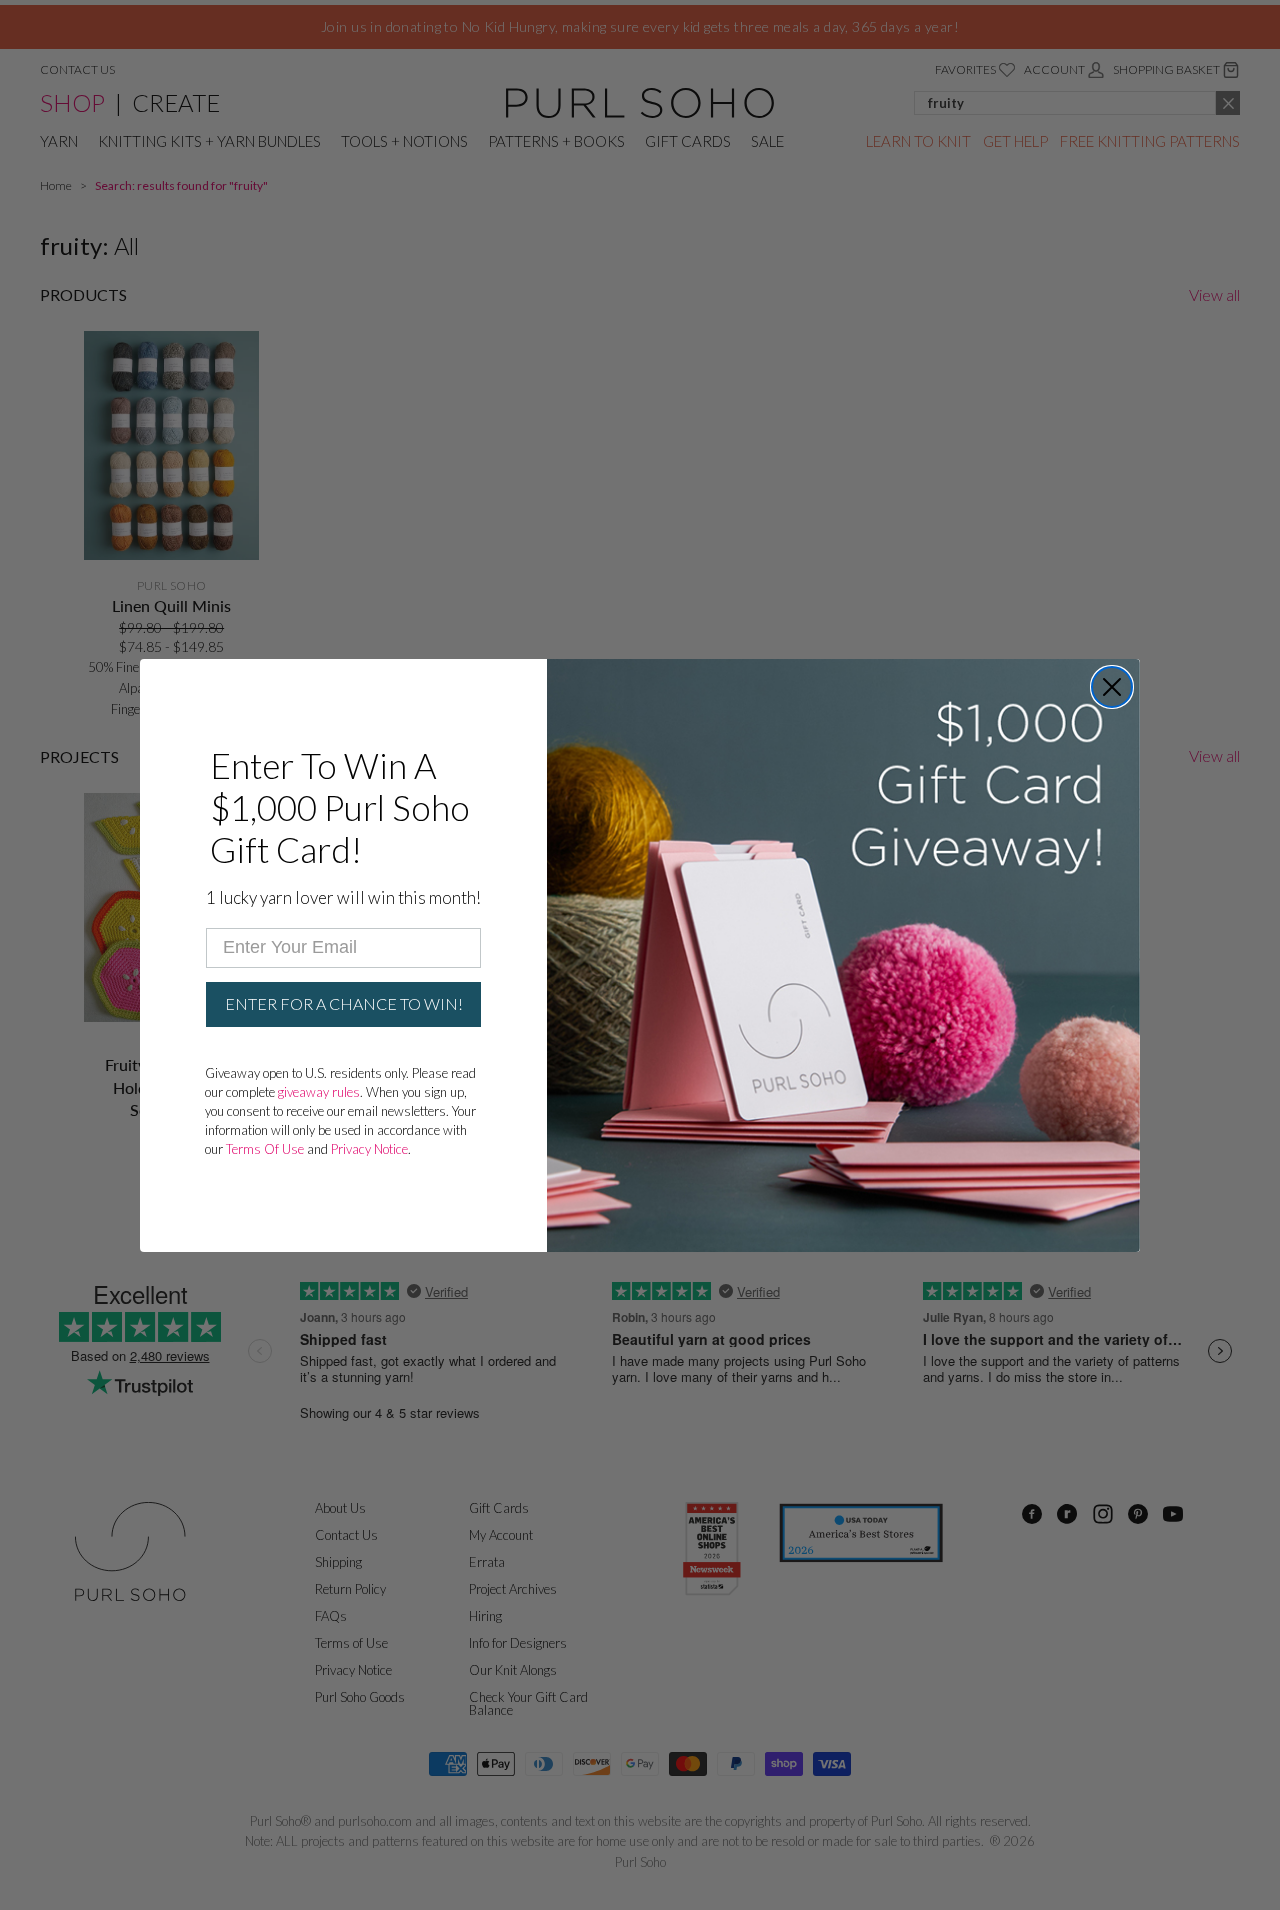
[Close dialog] (1112, 687)
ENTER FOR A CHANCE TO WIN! (344, 1003)
